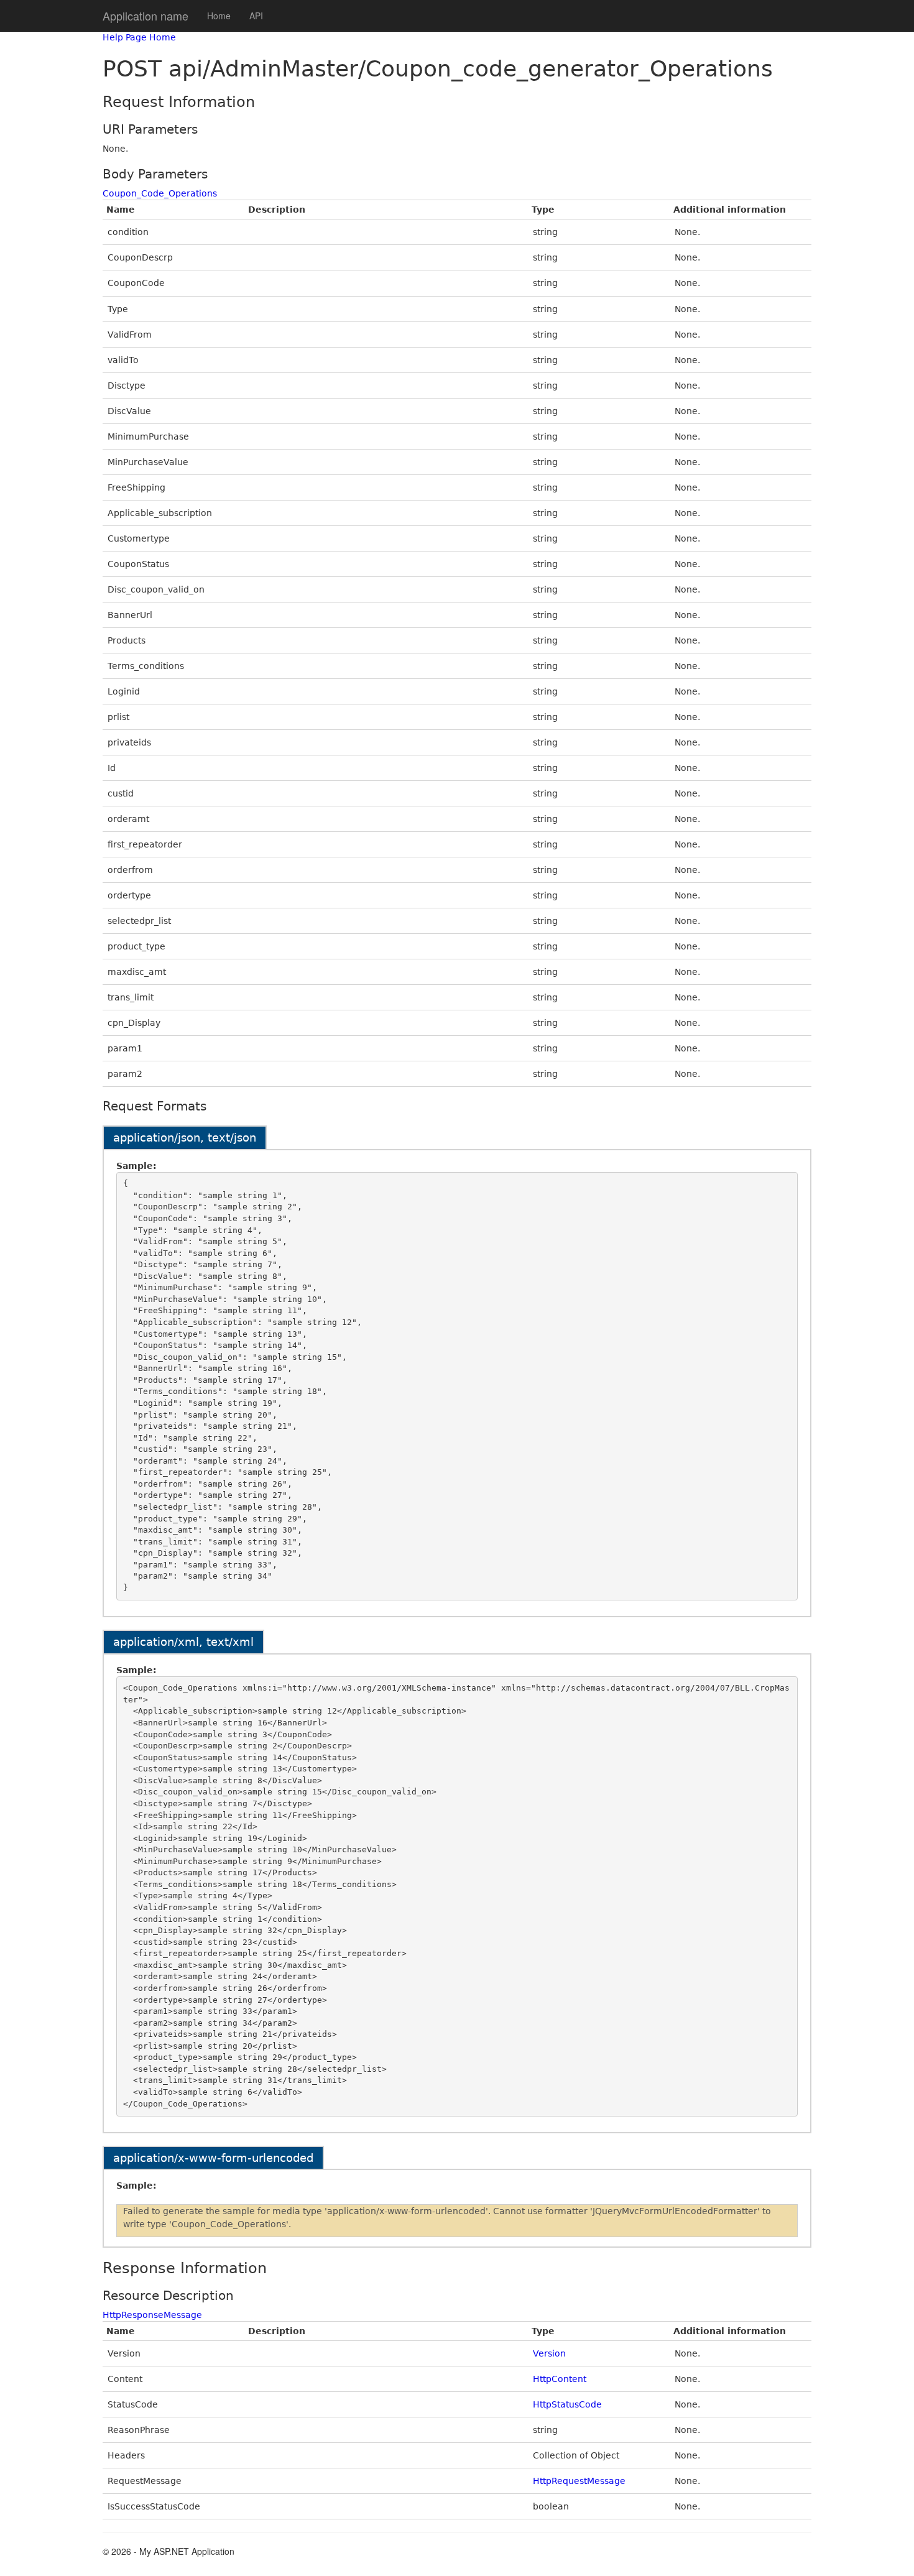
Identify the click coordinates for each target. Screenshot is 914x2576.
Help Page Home (139, 37)
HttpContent (560, 2379)
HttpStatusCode (567, 2404)
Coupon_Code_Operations (160, 193)
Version (549, 2353)
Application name (145, 16)
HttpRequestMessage (579, 2481)
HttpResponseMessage (152, 2315)
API (256, 16)
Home (219, 16)
